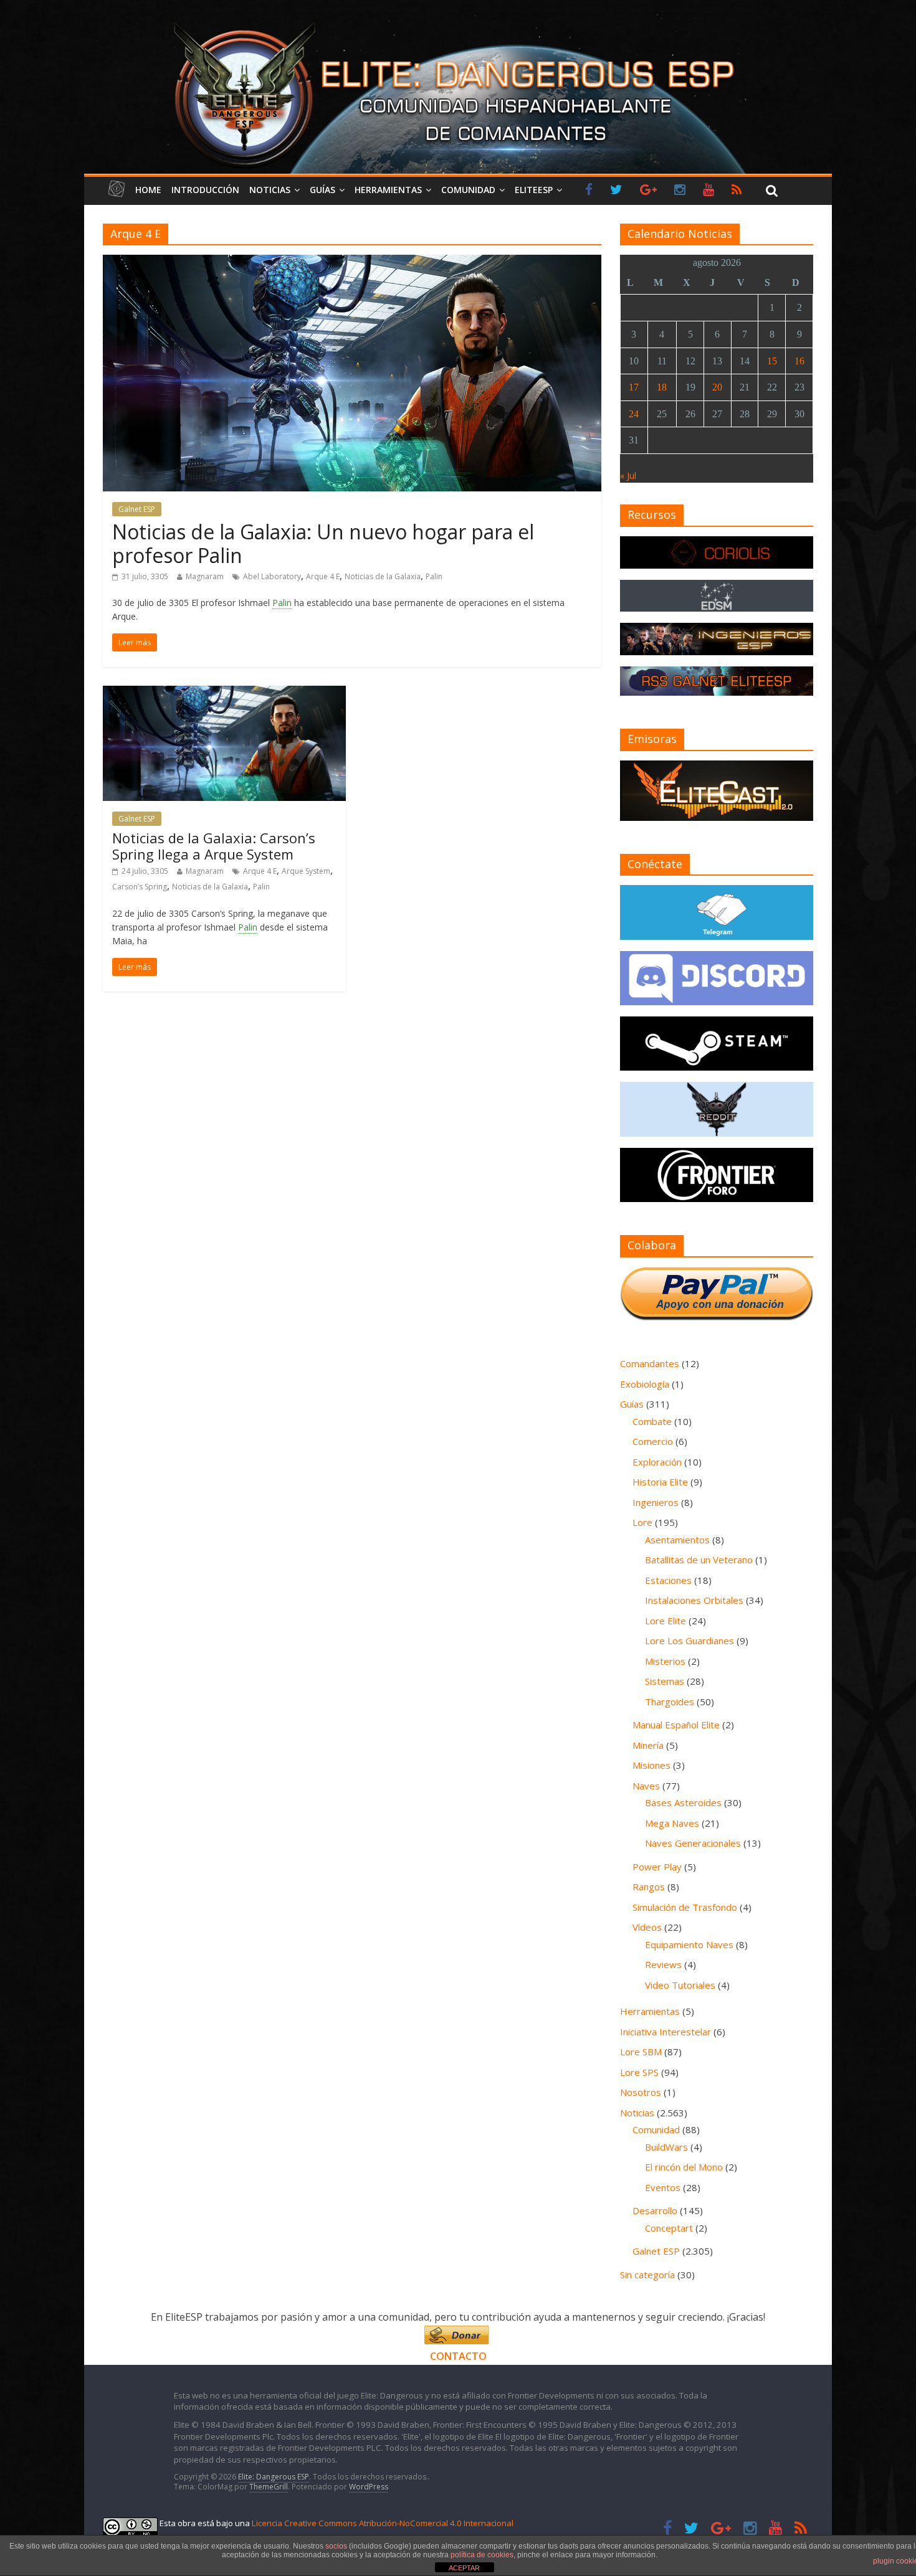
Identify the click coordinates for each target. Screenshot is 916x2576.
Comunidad (468, 190)
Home (148, 190)
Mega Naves (672, 1823)
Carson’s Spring (140, 887)
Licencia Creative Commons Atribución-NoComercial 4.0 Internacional (383, 2523)
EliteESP (534, 190)
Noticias (270, 190)
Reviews (663, 1964)
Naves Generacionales (693, 1843)
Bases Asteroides (683, 1802)
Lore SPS (639, 2072)
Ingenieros (656, 1502)
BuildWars (666, 2147)
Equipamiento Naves (689, 1944)
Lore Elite (666, 1621)
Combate (652, 1421)
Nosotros (641, 2092)
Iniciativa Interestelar (666, 2032)
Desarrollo (655, 2210)
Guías (322, 190)
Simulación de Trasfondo (685, 1907)
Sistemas (665, 1681)
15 (772, 361)
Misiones (651, 1765)
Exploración (657, 1462)
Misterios (665, 1661)
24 (634, 414)
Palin (434, 576)
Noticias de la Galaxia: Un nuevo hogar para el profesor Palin (323, 543)
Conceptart (669, 2228)
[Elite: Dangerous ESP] (458, 21)
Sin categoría (647, 2275)
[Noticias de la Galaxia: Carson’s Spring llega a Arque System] (224, 693)
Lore (642, 1522)
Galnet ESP (137, 509)
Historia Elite (660, 1482)
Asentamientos (677, 1540)
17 (634, 387)
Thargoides (670, 1702)
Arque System (306, 871)
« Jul (628, 476)
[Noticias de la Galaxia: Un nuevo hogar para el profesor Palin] (352, 262)
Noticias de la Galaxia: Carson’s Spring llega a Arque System (214, 846)
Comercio (653, 1441)
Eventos (663, 2187)
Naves (646, 1786)
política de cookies (482, 2555)
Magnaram (205, 576)
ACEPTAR (464, 2568)
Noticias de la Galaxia (383, 576)
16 (799, 361)
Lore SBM (641, 2052)
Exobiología (645, 1384)
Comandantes (650, 1363)
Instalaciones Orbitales (694, 1600)
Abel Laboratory (272, 576)
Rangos (649, 1887)
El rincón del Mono (684, 2167)
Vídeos (647, 1927)
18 (662, 387)
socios (336, 2546)
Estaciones (668, 1580)
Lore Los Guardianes (689, 1641)
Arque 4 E (323, 576)
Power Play (657, 1867)
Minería (648, 1745)
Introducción (205, 190)
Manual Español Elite (676, 1725)
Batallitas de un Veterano (699, 1560)
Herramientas (388, 190)
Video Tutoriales (680, 1985)
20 (717, 387)
